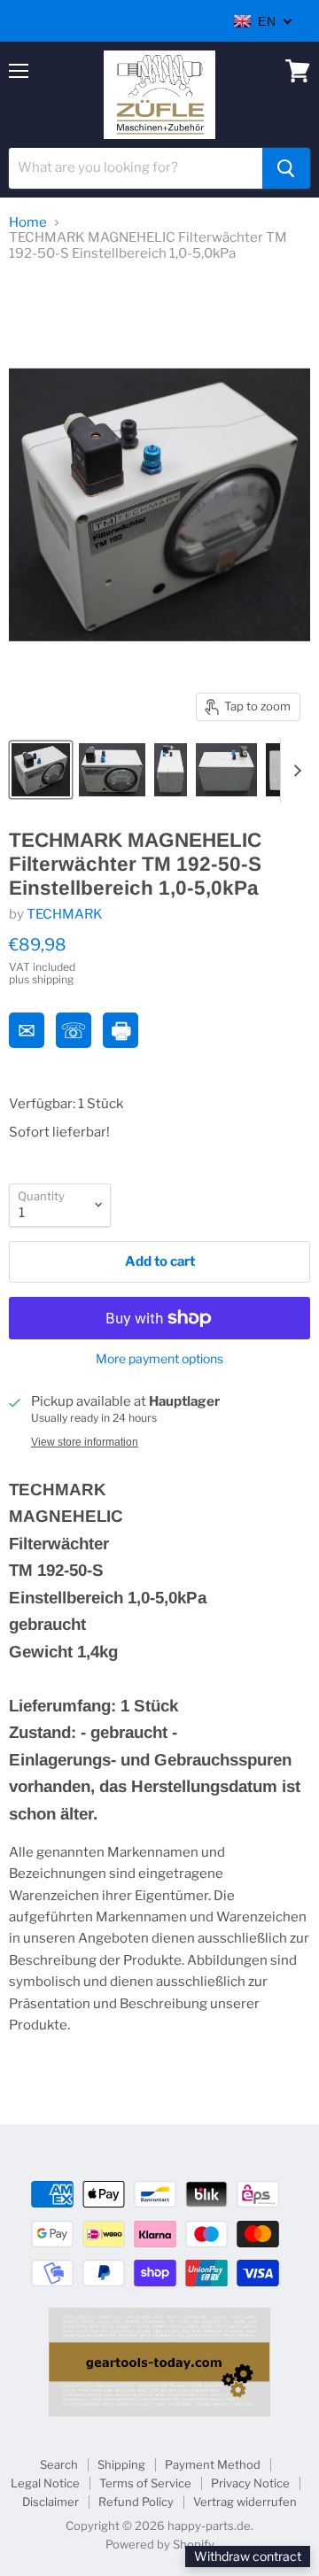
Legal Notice (45, 2483)
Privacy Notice (250, 2483)
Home (28, 223)
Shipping (121, 2464)
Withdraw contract (248, 2556)
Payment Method (213, 2464)
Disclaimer (51, 2502)
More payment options (159, 1359)
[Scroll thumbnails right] (294, 771)
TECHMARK (65, 914)
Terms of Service (145, 2483)
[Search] (286, 168)
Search (59, 2464)
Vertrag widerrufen (245, 2502)
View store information (85, 1442)
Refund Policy (136, 2502)
